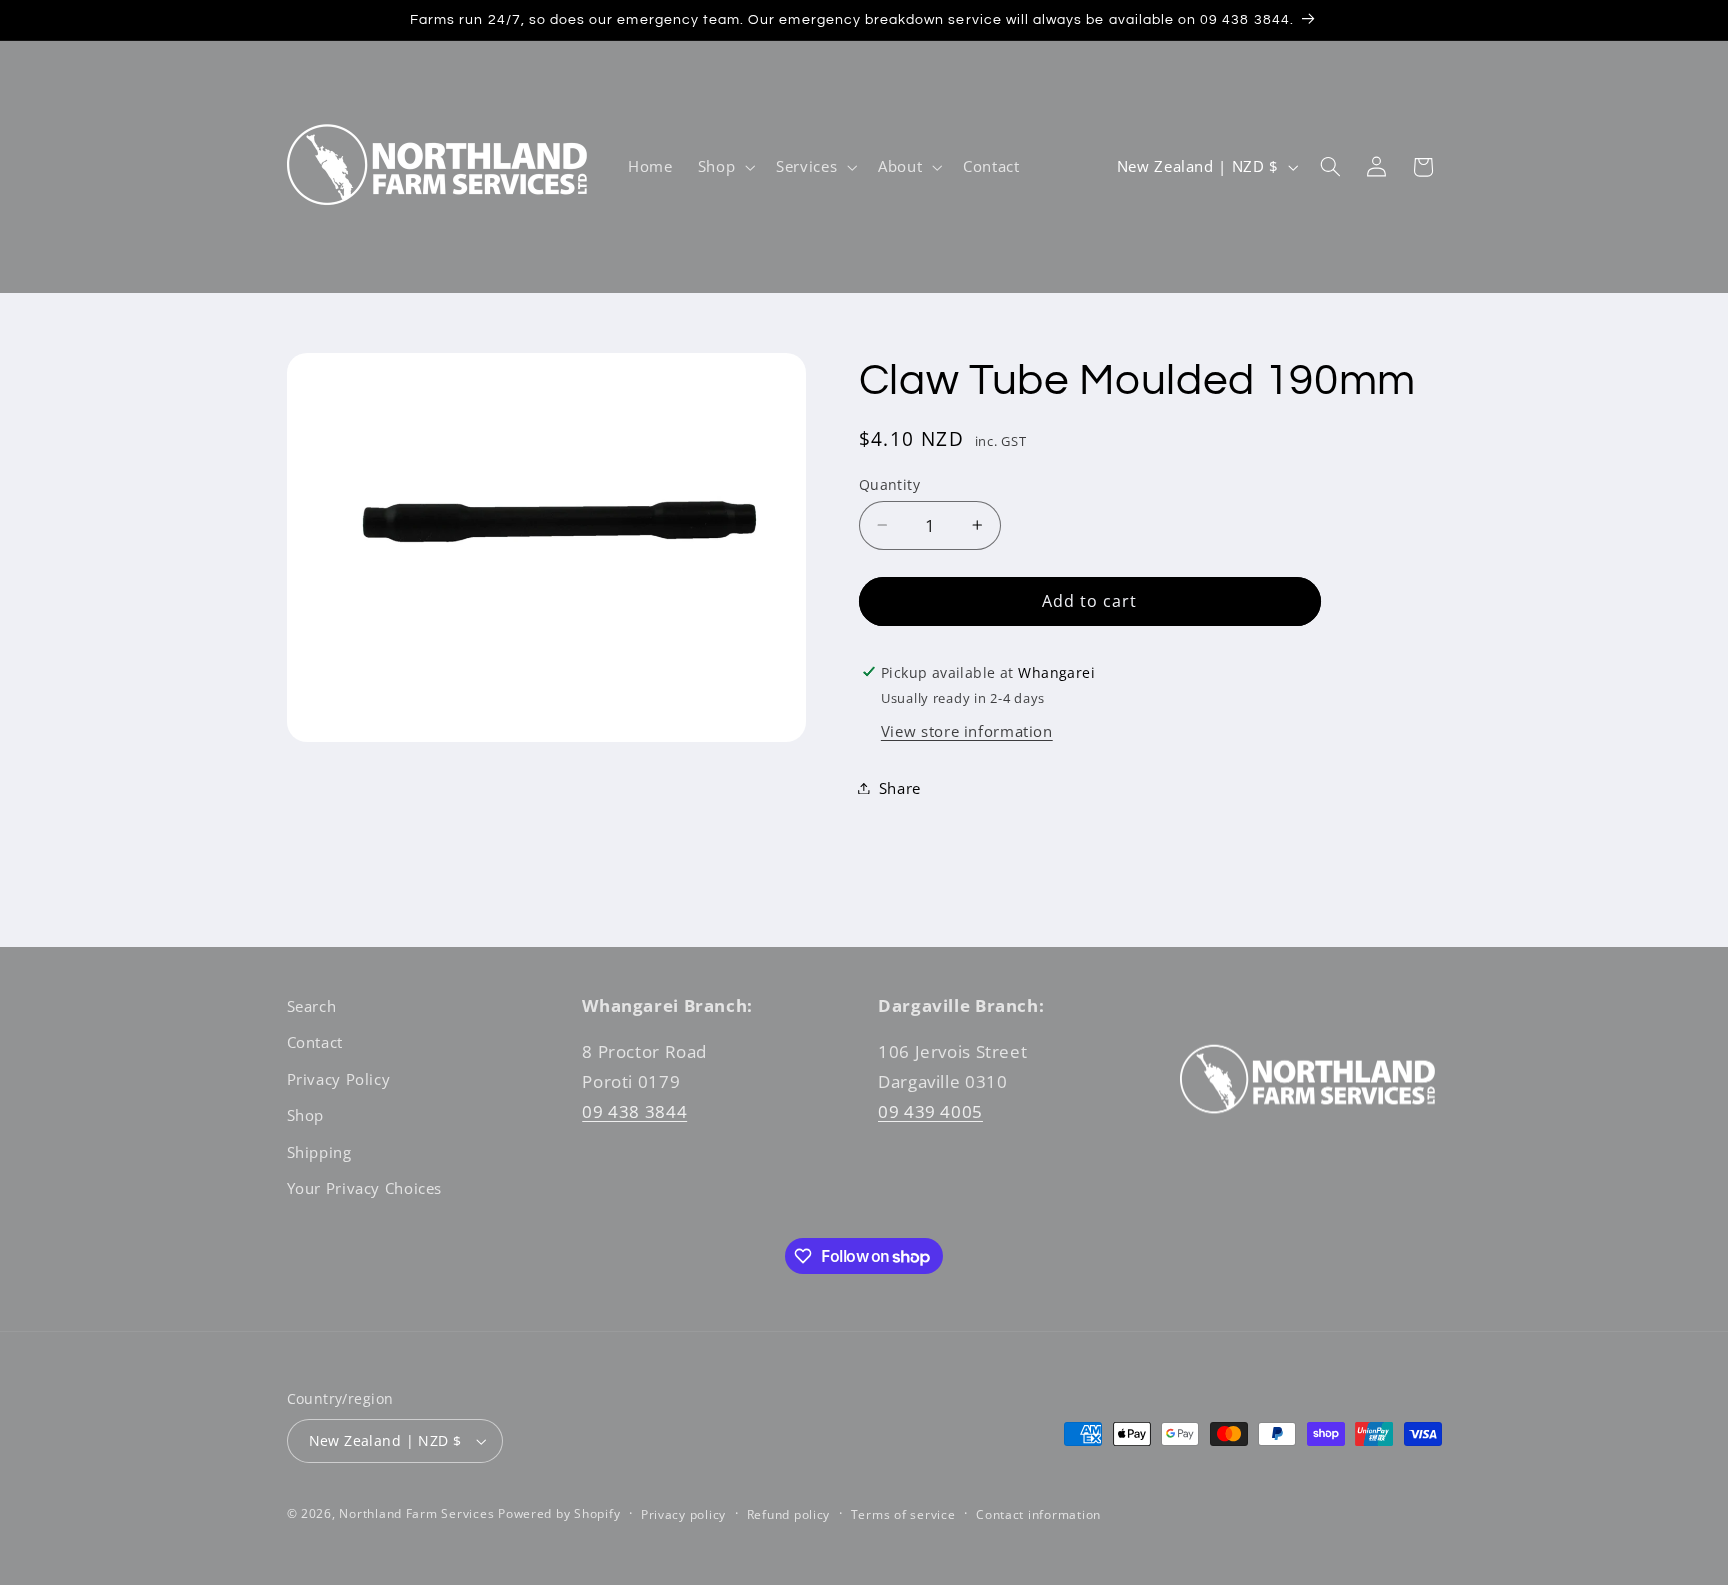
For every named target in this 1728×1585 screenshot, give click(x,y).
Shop (306, 1115)
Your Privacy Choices (365, 1188)
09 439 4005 (930, 1110)
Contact (315, 1042)
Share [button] (900, 787)
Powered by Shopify (559, 1513)
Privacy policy (683, 1514)
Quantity (889, 483)
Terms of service (903, 1514)
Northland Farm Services (416, 1513)
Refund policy (789, 1514)
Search (312, 1006)
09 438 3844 (634, 1110)
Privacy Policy (339, 1078)
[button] (724, 167)
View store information (967, 731)
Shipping (319, 1151)
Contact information (1038, 1514)
